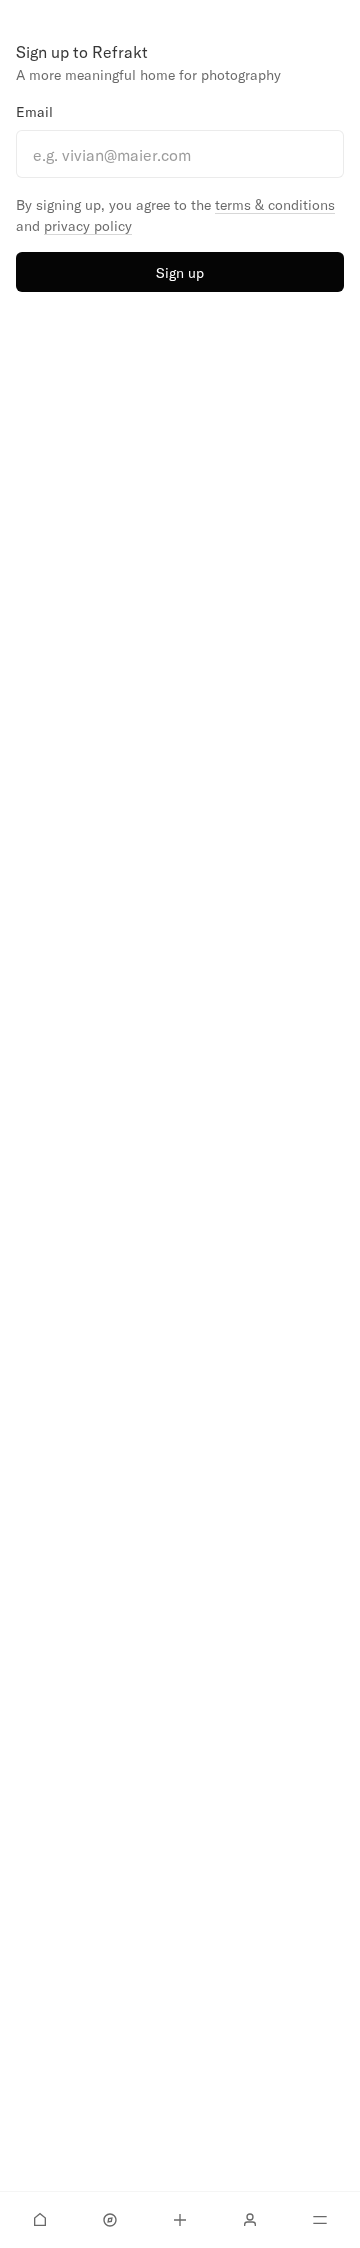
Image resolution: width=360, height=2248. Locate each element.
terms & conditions (275, 204)
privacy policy (88, 225)
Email (34, 111)
